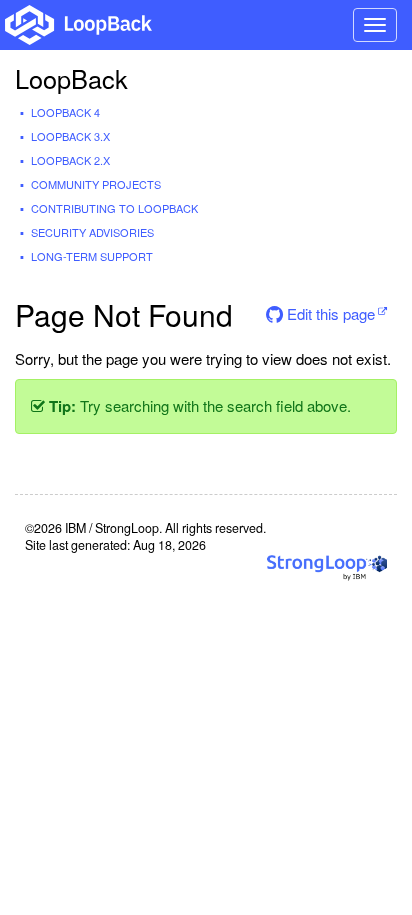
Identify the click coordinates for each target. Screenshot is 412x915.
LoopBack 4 (65, 112)
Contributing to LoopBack (114, 208)
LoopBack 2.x (70, 160)
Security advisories (92, 232)
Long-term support (92, 256)
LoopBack (71, 78)
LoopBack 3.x (70, 136)
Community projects (96, 184)
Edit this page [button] (329, 313)
